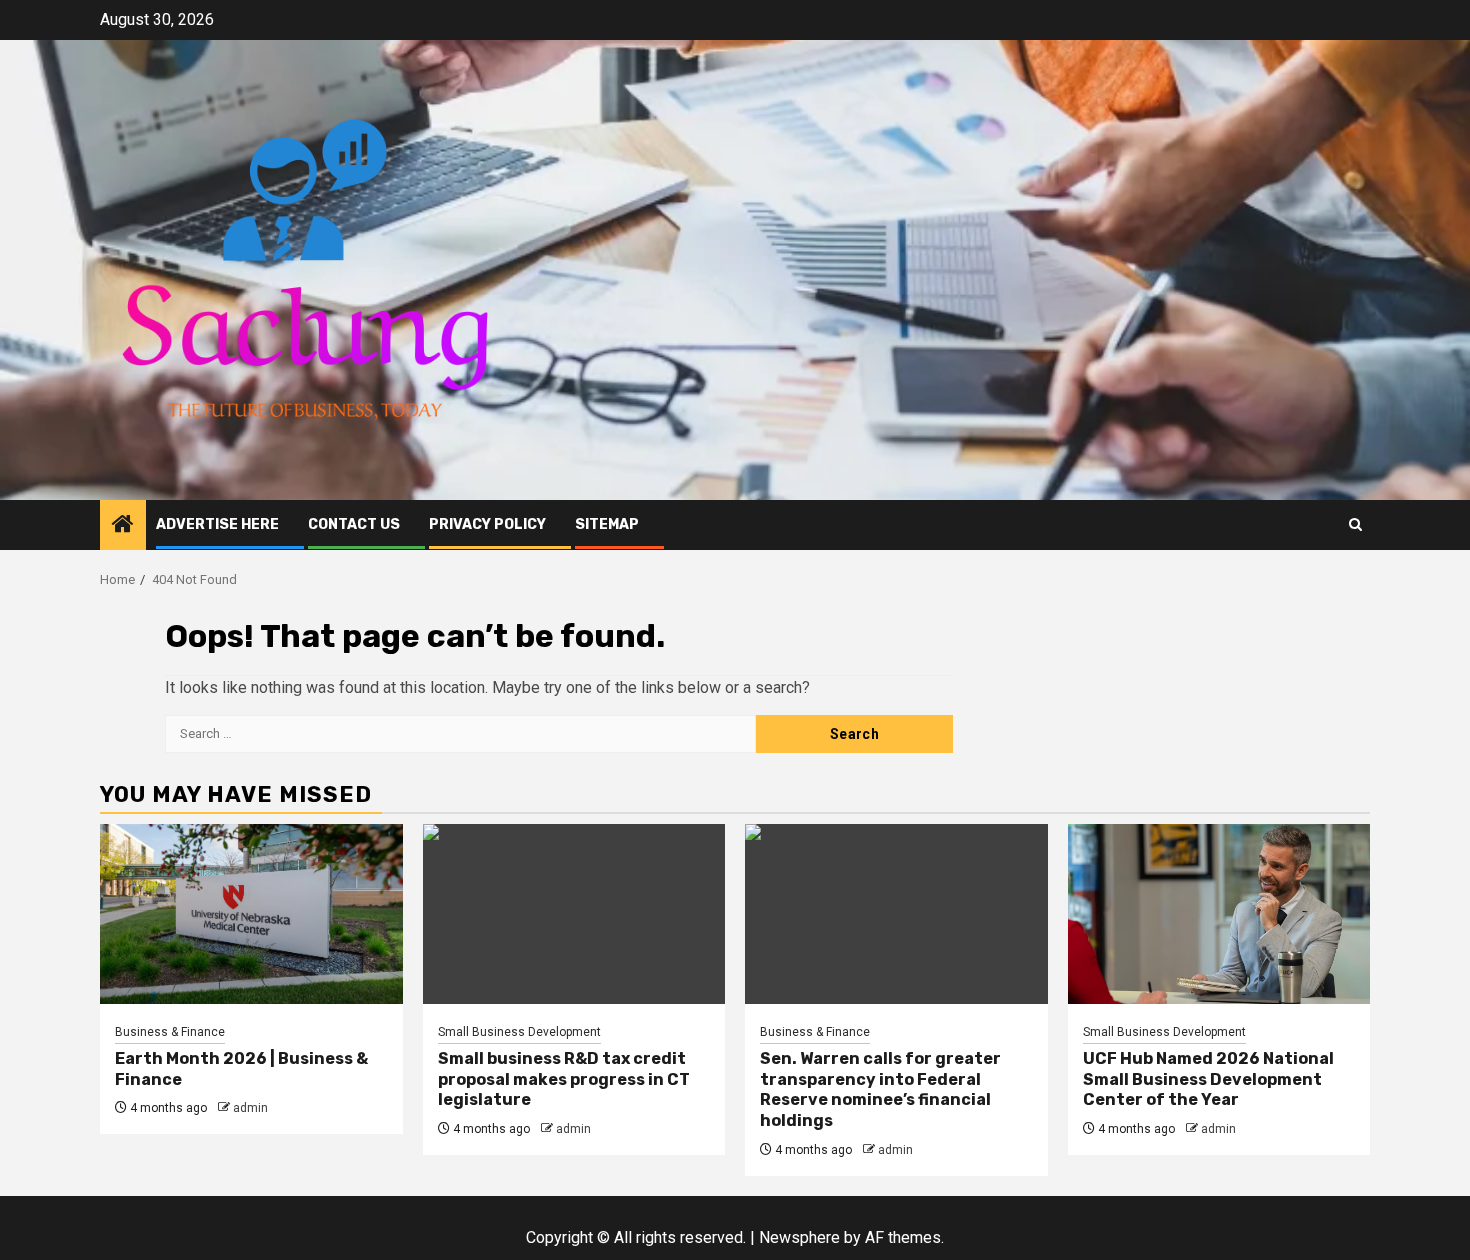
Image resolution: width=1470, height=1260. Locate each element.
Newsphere (799, 1237)
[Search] (1355, 524)
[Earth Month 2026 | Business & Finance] (251, 914)
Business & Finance (170, 1032)
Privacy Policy (487, 524)
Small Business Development (519, 1032)
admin (250, 1108)
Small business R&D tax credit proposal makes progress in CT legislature (564, 1079)
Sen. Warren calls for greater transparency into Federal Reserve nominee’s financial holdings (880, 1089)
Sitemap (607, 524)
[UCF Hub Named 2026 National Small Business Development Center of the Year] (1219, 914)
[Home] (123, 526)
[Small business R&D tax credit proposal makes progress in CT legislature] (574, 914)
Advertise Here (217, 524)
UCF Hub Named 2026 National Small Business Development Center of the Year (1208, 1079)
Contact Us (354, 524)
